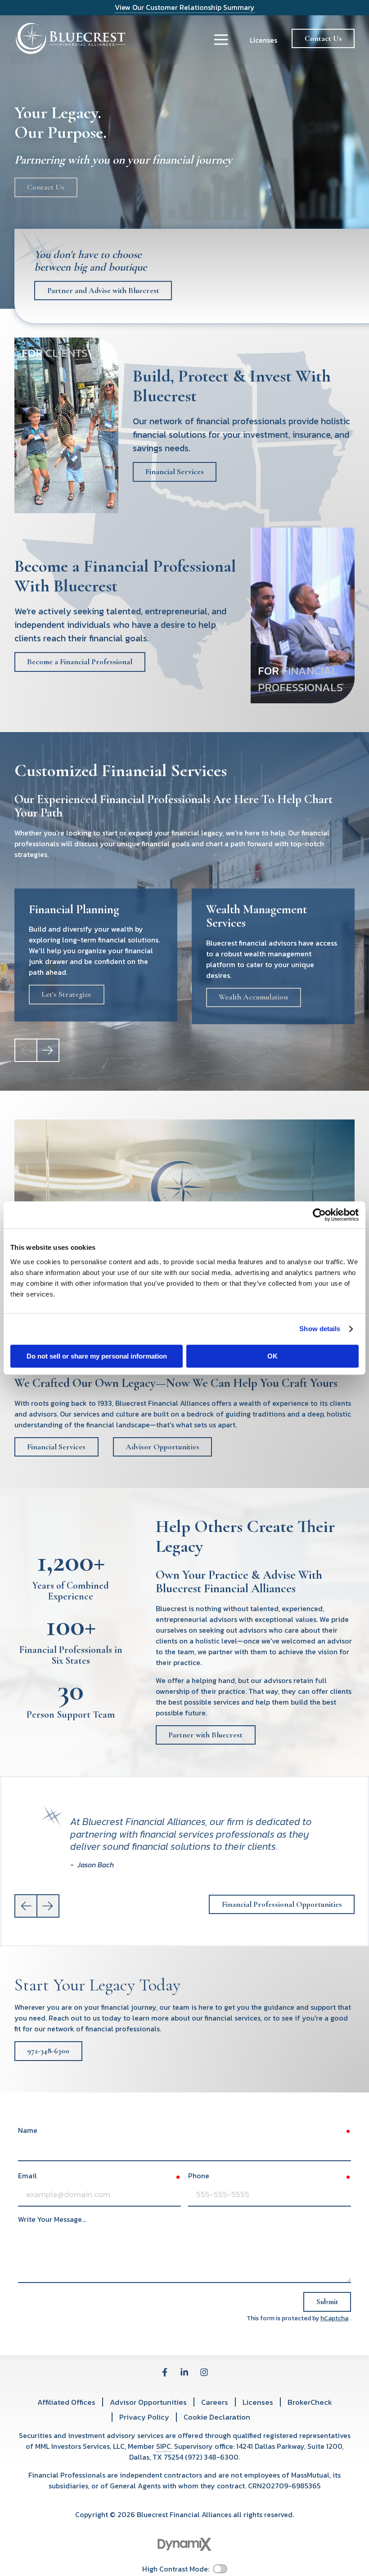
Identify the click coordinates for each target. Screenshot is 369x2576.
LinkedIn (184, 2372)
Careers (215, 2402)
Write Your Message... (52, 2219)
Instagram (204, 2372)
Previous (26, 1906)
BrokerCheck (310, 2402)
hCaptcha (334, 2318)
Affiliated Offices (66, 2402)
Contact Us (323, 38)
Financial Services (175, 472)
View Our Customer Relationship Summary (185, 7)
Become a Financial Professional (80, 662)
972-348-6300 (48, 2051)
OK (272, 1356)
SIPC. (164, 2446)
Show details (320, 1329)
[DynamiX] (184, 2544)
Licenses (263, 40)
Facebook (165, 2372)
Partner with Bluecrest (205, 1735)
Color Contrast (220, 2569)
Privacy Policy (144, 2417)
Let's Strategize (66, 994)
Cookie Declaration (217, 2417)
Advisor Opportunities (162, 1447)
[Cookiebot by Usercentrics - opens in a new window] (319, 1215)
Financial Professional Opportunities (282, 1904)
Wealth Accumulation (253, 997)
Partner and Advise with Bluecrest (103, 291)
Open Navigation (221, 40)
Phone (199, 2176)
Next (48, 1050)
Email (27, 2176)
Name (28, 2130)
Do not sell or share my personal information (97, 1356)
